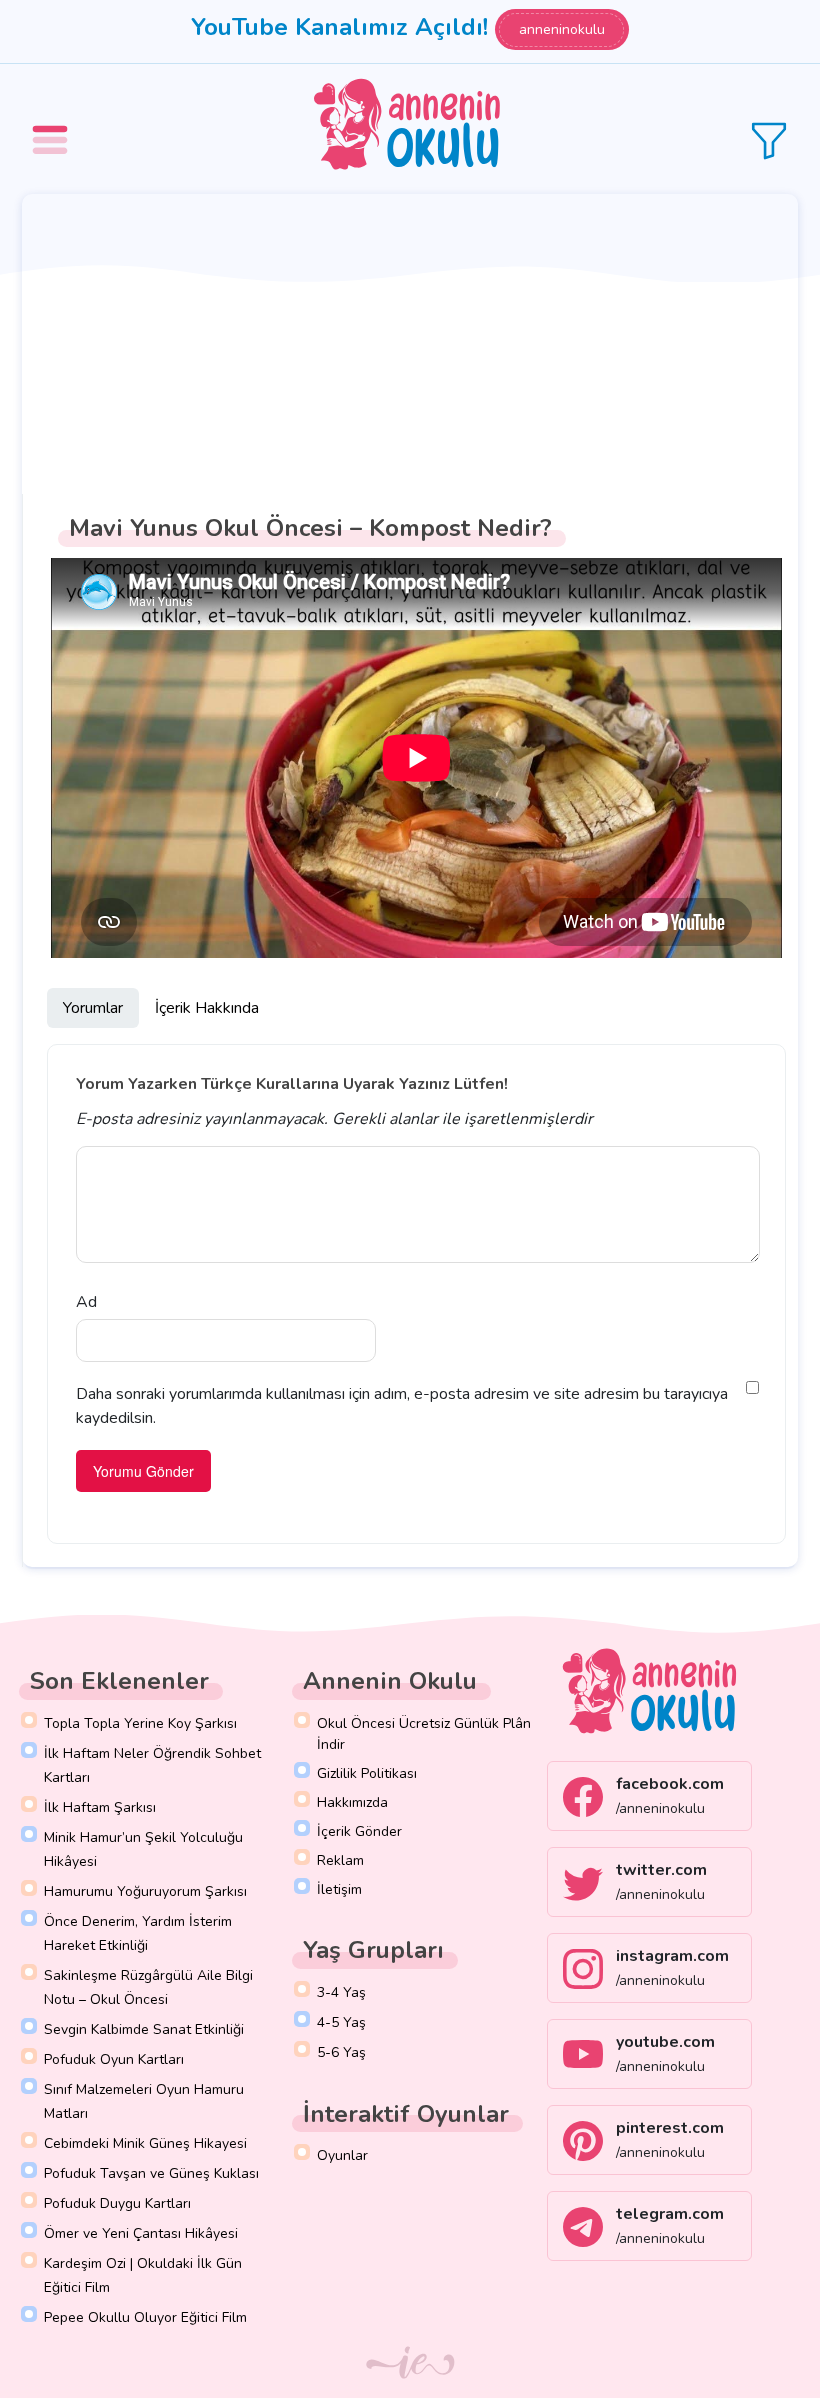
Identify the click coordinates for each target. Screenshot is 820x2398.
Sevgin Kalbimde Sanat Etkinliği (144, 2029)
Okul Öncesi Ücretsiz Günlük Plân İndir (424, 1734)
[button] (53, 125)
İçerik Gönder (359, 1831)
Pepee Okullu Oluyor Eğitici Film (145, 2317)
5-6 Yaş (341, 2052)
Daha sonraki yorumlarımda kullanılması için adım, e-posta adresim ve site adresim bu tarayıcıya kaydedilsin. (402, 1406)
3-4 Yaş (341, 1992)
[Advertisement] (410, 344)
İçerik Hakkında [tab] (207, 1008)
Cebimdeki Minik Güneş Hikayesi (145, 2143)
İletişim (339, 1889)
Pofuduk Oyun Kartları (114, 2059)
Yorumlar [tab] (93, 1008)
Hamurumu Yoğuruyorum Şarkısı (145, 1891)
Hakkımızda (352, 1802)
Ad (86, 1302)
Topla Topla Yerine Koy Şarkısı (140, 1723)
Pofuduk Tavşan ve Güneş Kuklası (151, 2173)
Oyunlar (342, 2155)
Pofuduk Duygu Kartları (117, 2203)
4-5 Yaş (341, 2022)
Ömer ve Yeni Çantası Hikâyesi (141, 2233)
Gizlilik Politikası (367, 1773)
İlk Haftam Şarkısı (100, 1807)
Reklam (340, 1860)
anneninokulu (562, 29)
